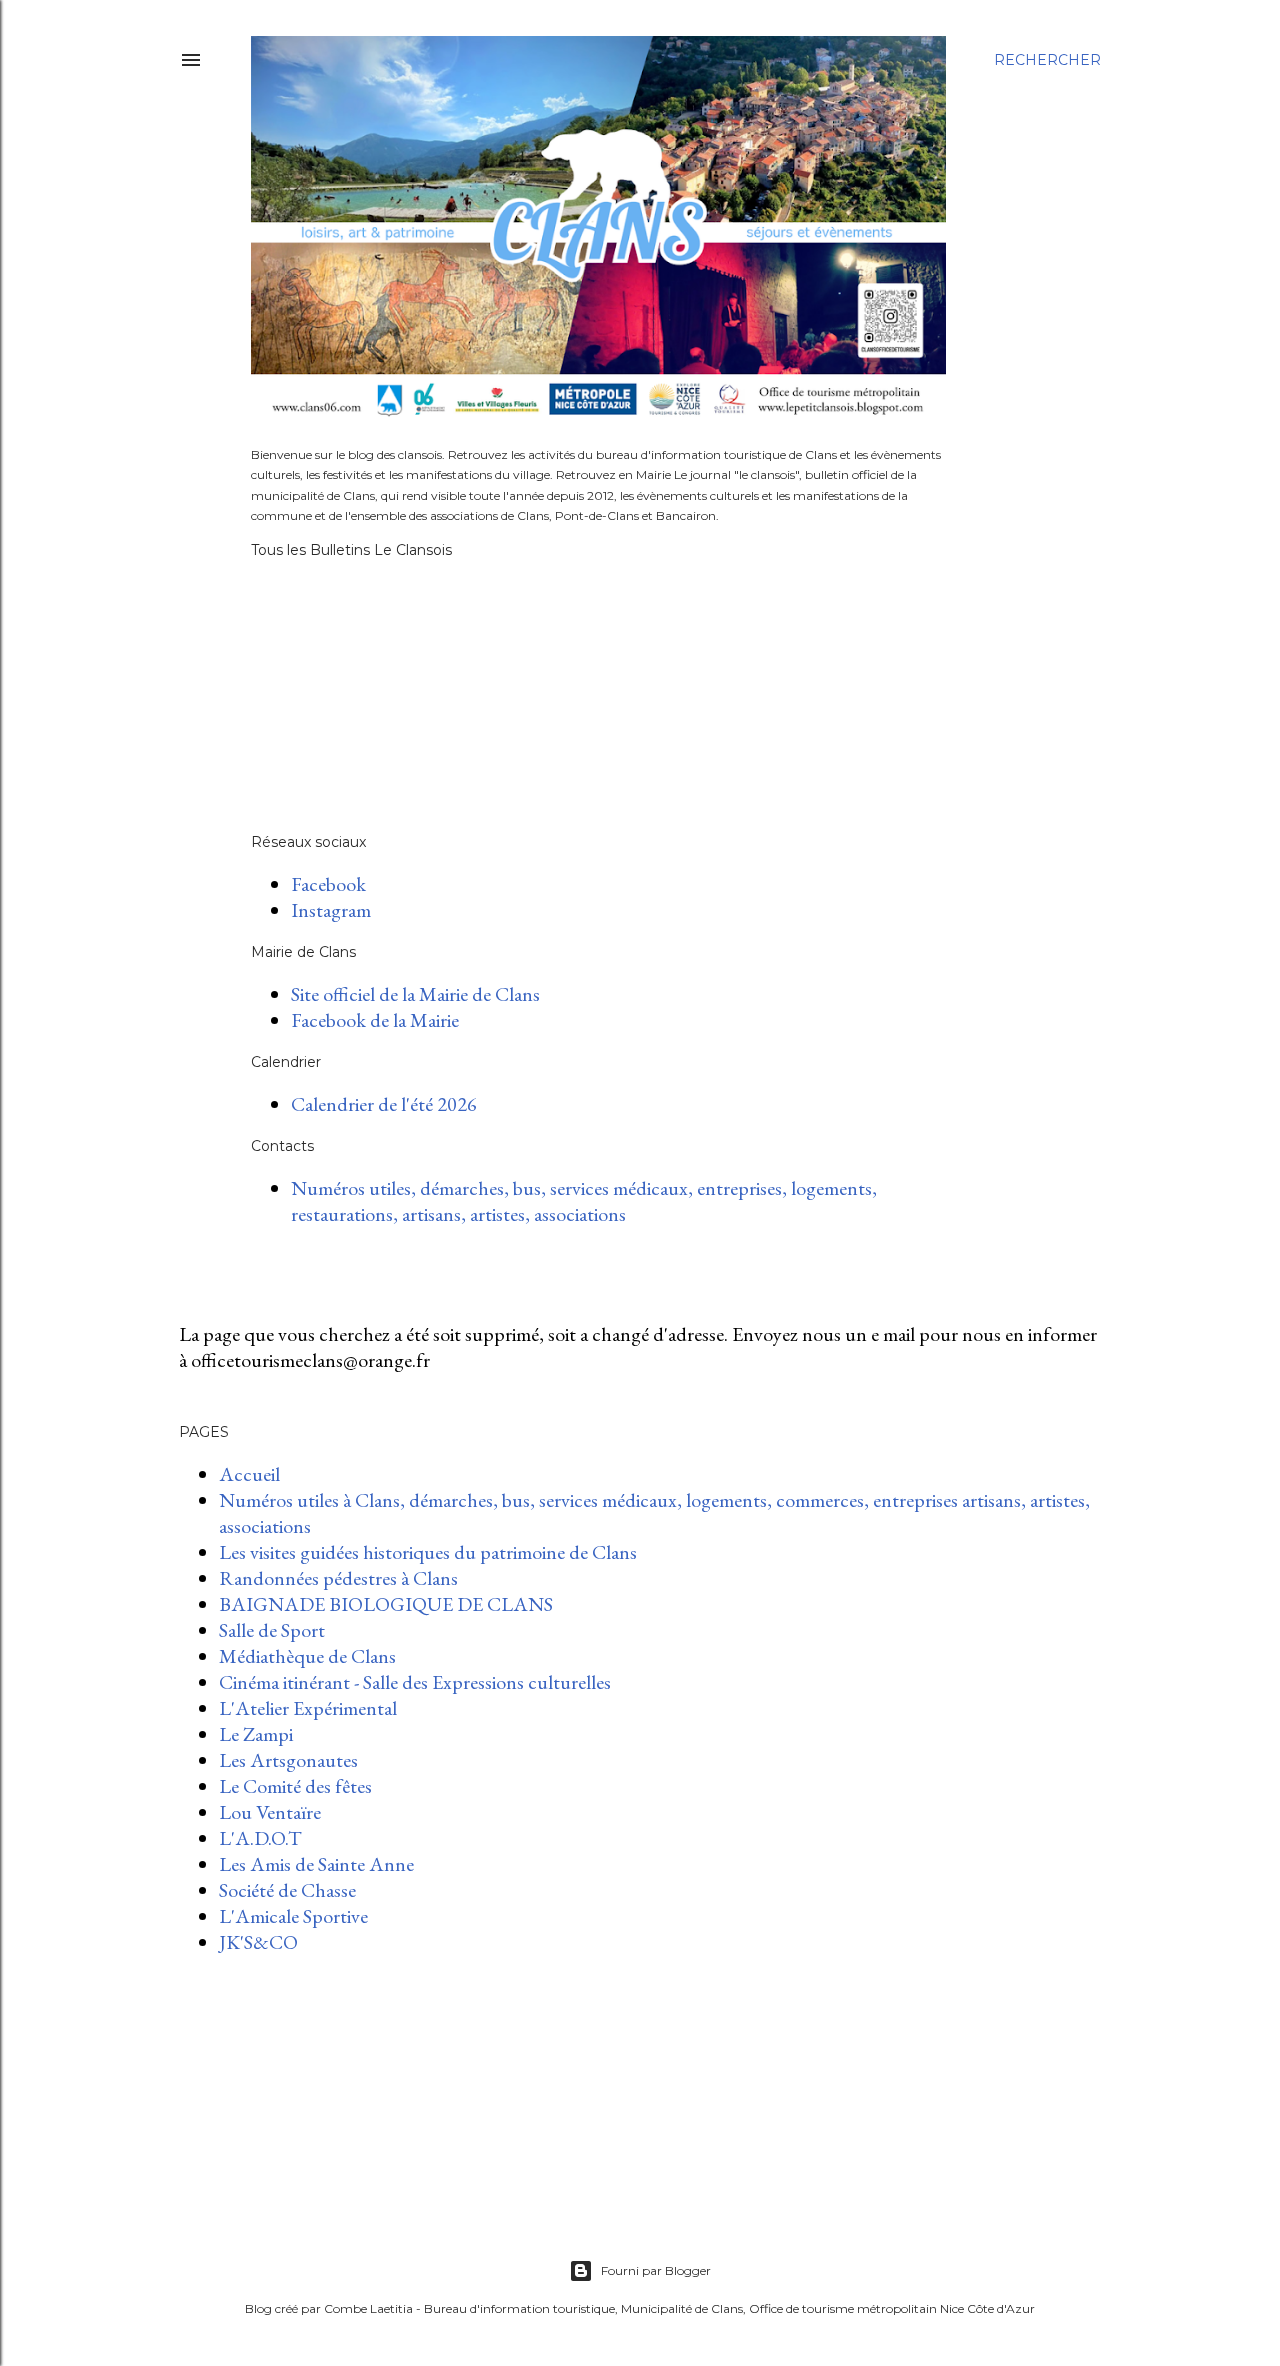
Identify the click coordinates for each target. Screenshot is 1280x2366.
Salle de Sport (272, 1630)
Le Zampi (256, 1734)
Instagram (331, 910)
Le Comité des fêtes (295, 1786)
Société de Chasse (287, 1890)
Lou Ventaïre (270, 1812)
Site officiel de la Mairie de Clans (415, 994)
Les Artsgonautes (288, 1760)
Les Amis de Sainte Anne (316, 1864)
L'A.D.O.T (260, 1838)
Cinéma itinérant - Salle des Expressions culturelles (415, 1682)
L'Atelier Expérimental (308, 1708)
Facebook (328, 884)
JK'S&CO (258, 1942)
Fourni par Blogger (656, 2270)
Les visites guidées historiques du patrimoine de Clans (428, 1552)
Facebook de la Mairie (375, 1020)
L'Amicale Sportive (293, 1916)
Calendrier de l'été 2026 (384, 1104)
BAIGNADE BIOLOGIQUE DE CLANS (386, 1604)
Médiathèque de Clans (307, 1656)
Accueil (249, 1474)
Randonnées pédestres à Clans (338, 1578)
